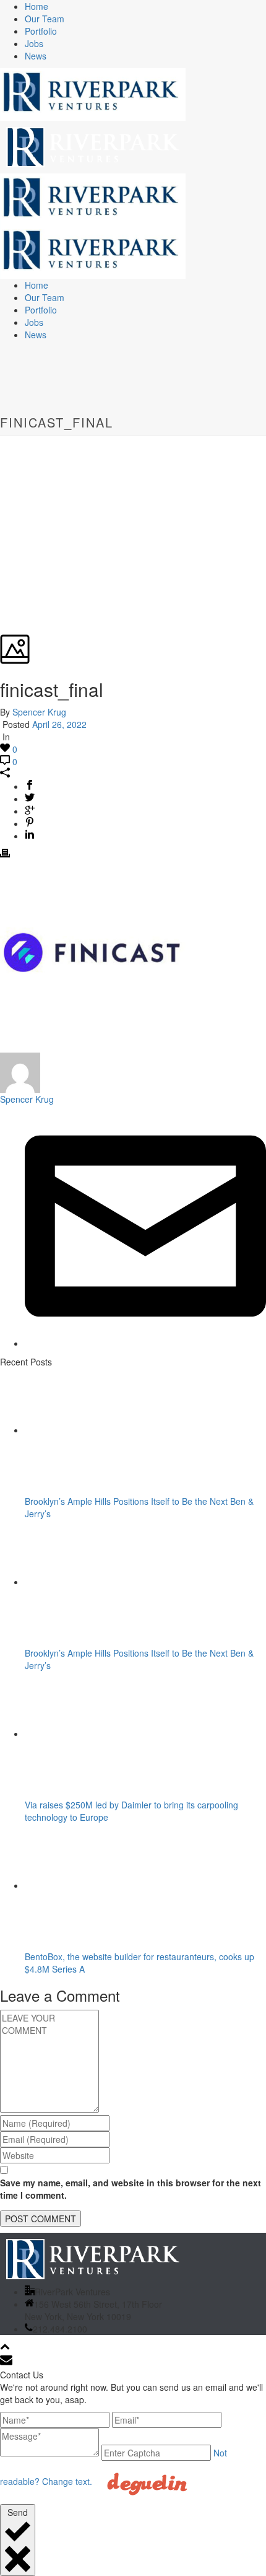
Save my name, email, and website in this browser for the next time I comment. (131, 2189)
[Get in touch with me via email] (145, 1343)
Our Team (45, 19)
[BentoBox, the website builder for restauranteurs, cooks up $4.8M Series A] (104, 1885)
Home (36, 6)
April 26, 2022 (59, 724)
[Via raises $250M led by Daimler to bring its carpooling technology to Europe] (104, 1733)
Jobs (34, 43)
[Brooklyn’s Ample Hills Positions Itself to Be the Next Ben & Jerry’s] (104, 1430)
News (36, 56)
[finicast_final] (1, 442)
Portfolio (41, 31)
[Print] (5, 854)
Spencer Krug (39, 712)
